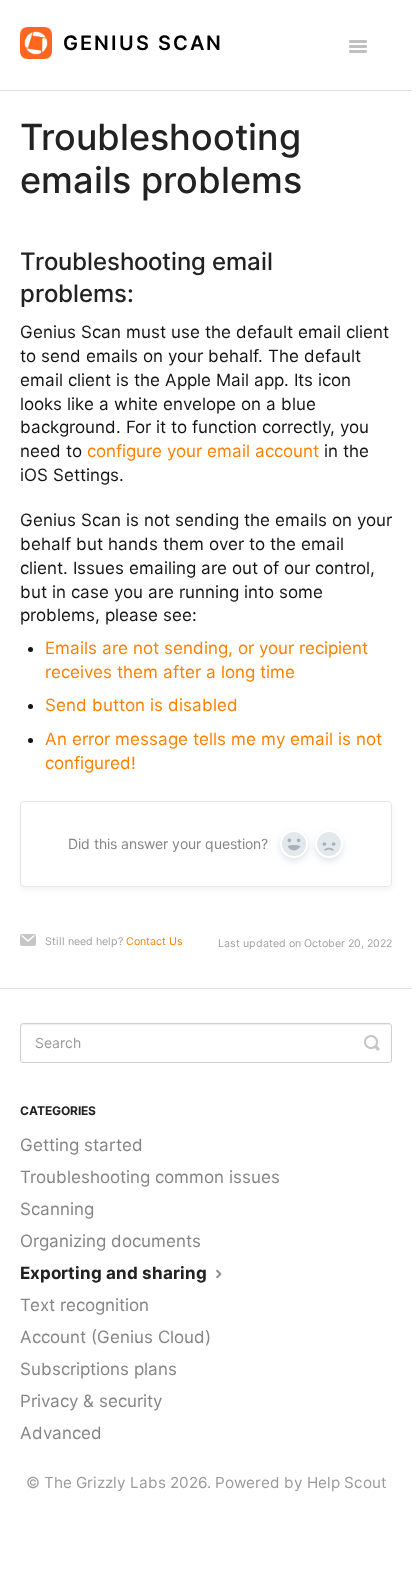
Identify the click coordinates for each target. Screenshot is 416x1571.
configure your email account (203, 451)
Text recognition (84, 1305)
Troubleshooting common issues (150, 1177)
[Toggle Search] (372, 1043)
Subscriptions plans (98, 1369)
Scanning (57, 1209)
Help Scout (347, 1482)
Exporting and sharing (115, 1273)
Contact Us (154, 941)
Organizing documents (110, 1241)
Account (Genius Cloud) (115, 1337)
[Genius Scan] (126, 35)
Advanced (61, 1433)
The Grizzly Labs (105, 1482)
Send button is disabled (141, 705)
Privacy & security (91, 1401)
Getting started (81, 1145)
